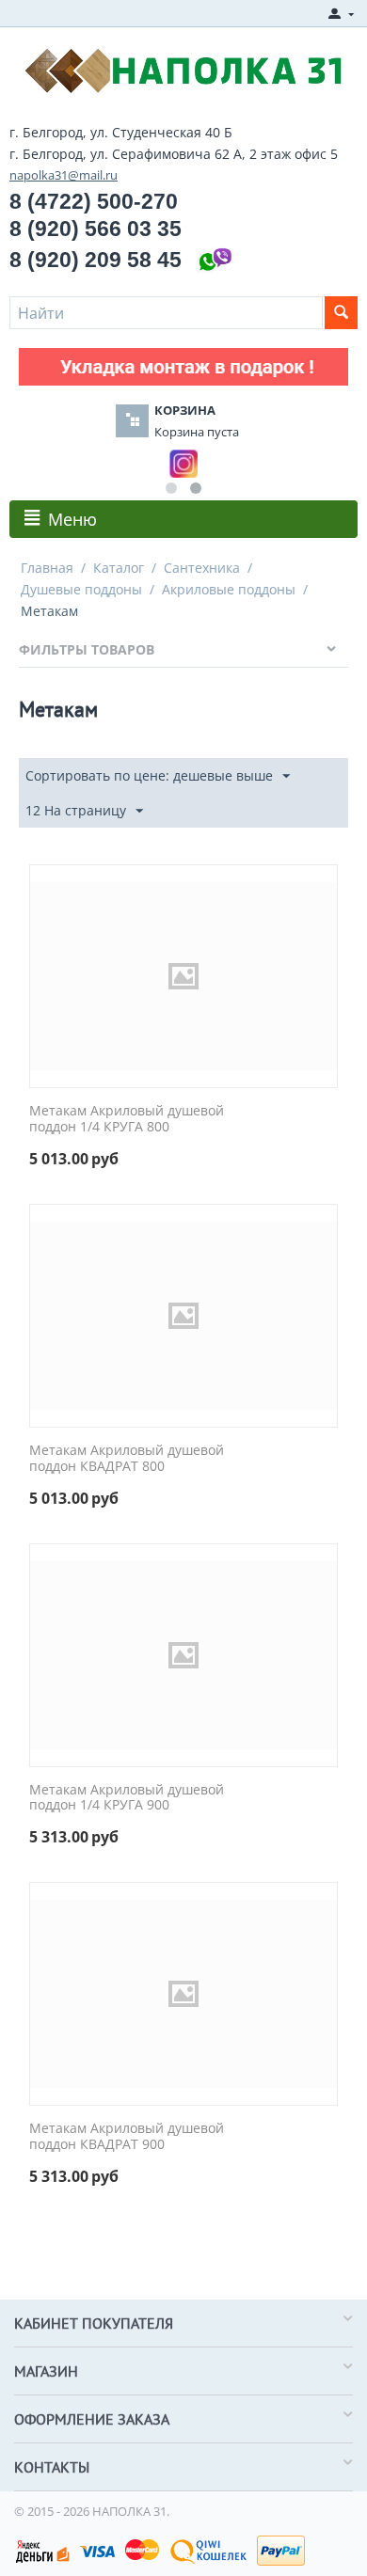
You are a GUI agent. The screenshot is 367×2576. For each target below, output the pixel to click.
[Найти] (341, 313)
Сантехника (202, 568)
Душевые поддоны (81, 589)
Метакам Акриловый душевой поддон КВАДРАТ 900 (127, 2137)
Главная (47, 568)
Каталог (119, 568)
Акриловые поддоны (229, 589)
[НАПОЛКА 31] (183, 69)
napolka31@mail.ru (64, 175)
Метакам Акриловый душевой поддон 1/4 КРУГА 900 (127, 1798)
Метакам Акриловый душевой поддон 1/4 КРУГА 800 (127, 1119)
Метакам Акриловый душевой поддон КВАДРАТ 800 (127, 1459)
